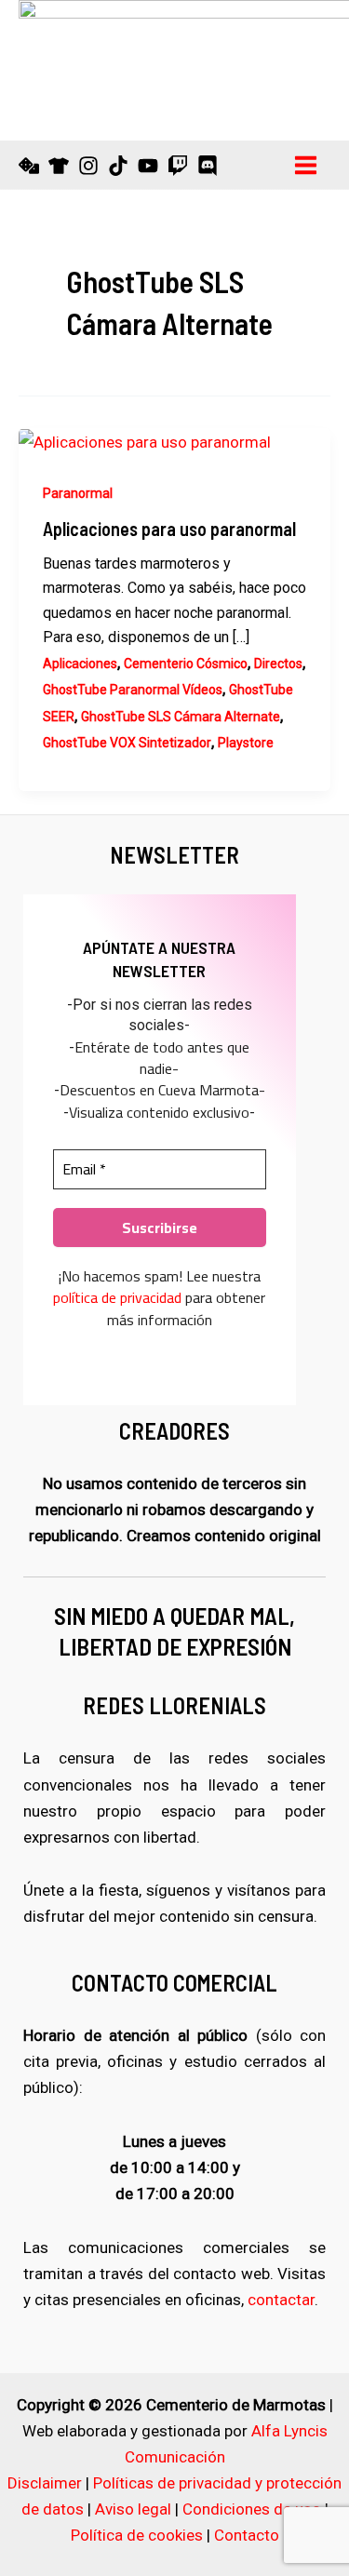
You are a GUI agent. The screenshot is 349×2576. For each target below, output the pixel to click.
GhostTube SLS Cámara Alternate (181, 717)
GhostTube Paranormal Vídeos (133, 690)
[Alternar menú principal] (307, 165)
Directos (278, 664)
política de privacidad (117, 1297)
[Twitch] (178, 166)
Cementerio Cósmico (186, 664)
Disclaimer (45, 2483)
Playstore (246, 743)
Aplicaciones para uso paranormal (169, 529)
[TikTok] (118, 166)
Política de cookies (137, 2535)
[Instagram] (88, 166)
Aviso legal (133, 2509)
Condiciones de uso (252, 2509)
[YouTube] (148, 166)
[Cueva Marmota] (59, 166)
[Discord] (208, 166)
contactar (281, 2300)
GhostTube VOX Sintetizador (127, 743)
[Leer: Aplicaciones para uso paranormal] (145, 441)
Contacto (247, 2535)
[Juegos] (29, 166)
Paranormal (78, 493)
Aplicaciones (80, 664)
